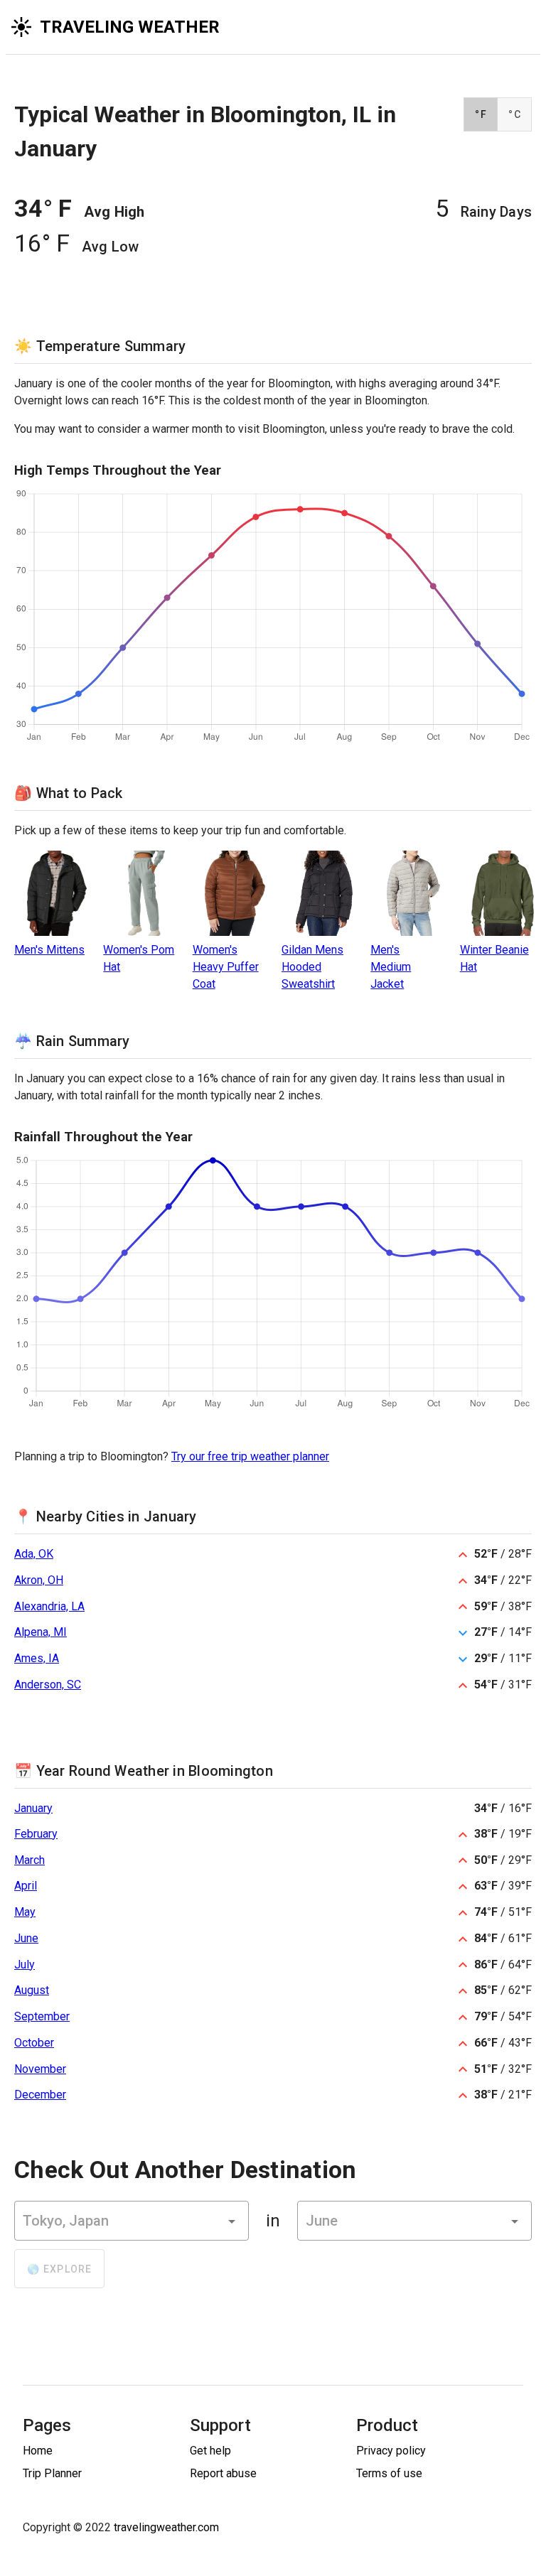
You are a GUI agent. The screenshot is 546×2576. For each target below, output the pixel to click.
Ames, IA (37, 1658)
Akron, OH (39, 1580)
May (25, 1912)
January (33, 1808)
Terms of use (389, 2473)
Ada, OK (34, 1554)
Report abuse (223, 2473)
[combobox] (132, 2221)
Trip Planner (52, 2473)
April (26, 1886)
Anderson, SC (48, 1685)
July (25, 1965)
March (30, 1860)
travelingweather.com (166, 2527)
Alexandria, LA (49, 1606)
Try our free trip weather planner (250, 1456)
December (40, 2095)
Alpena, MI (41, 1632)
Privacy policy (391, 2451)
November (40, 2069)
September (42, 2016)
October (34, 2043)
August (32, 1990)
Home (38, 2451)
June (26, 1938)
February (36, 1834)
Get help (210, 2451)
